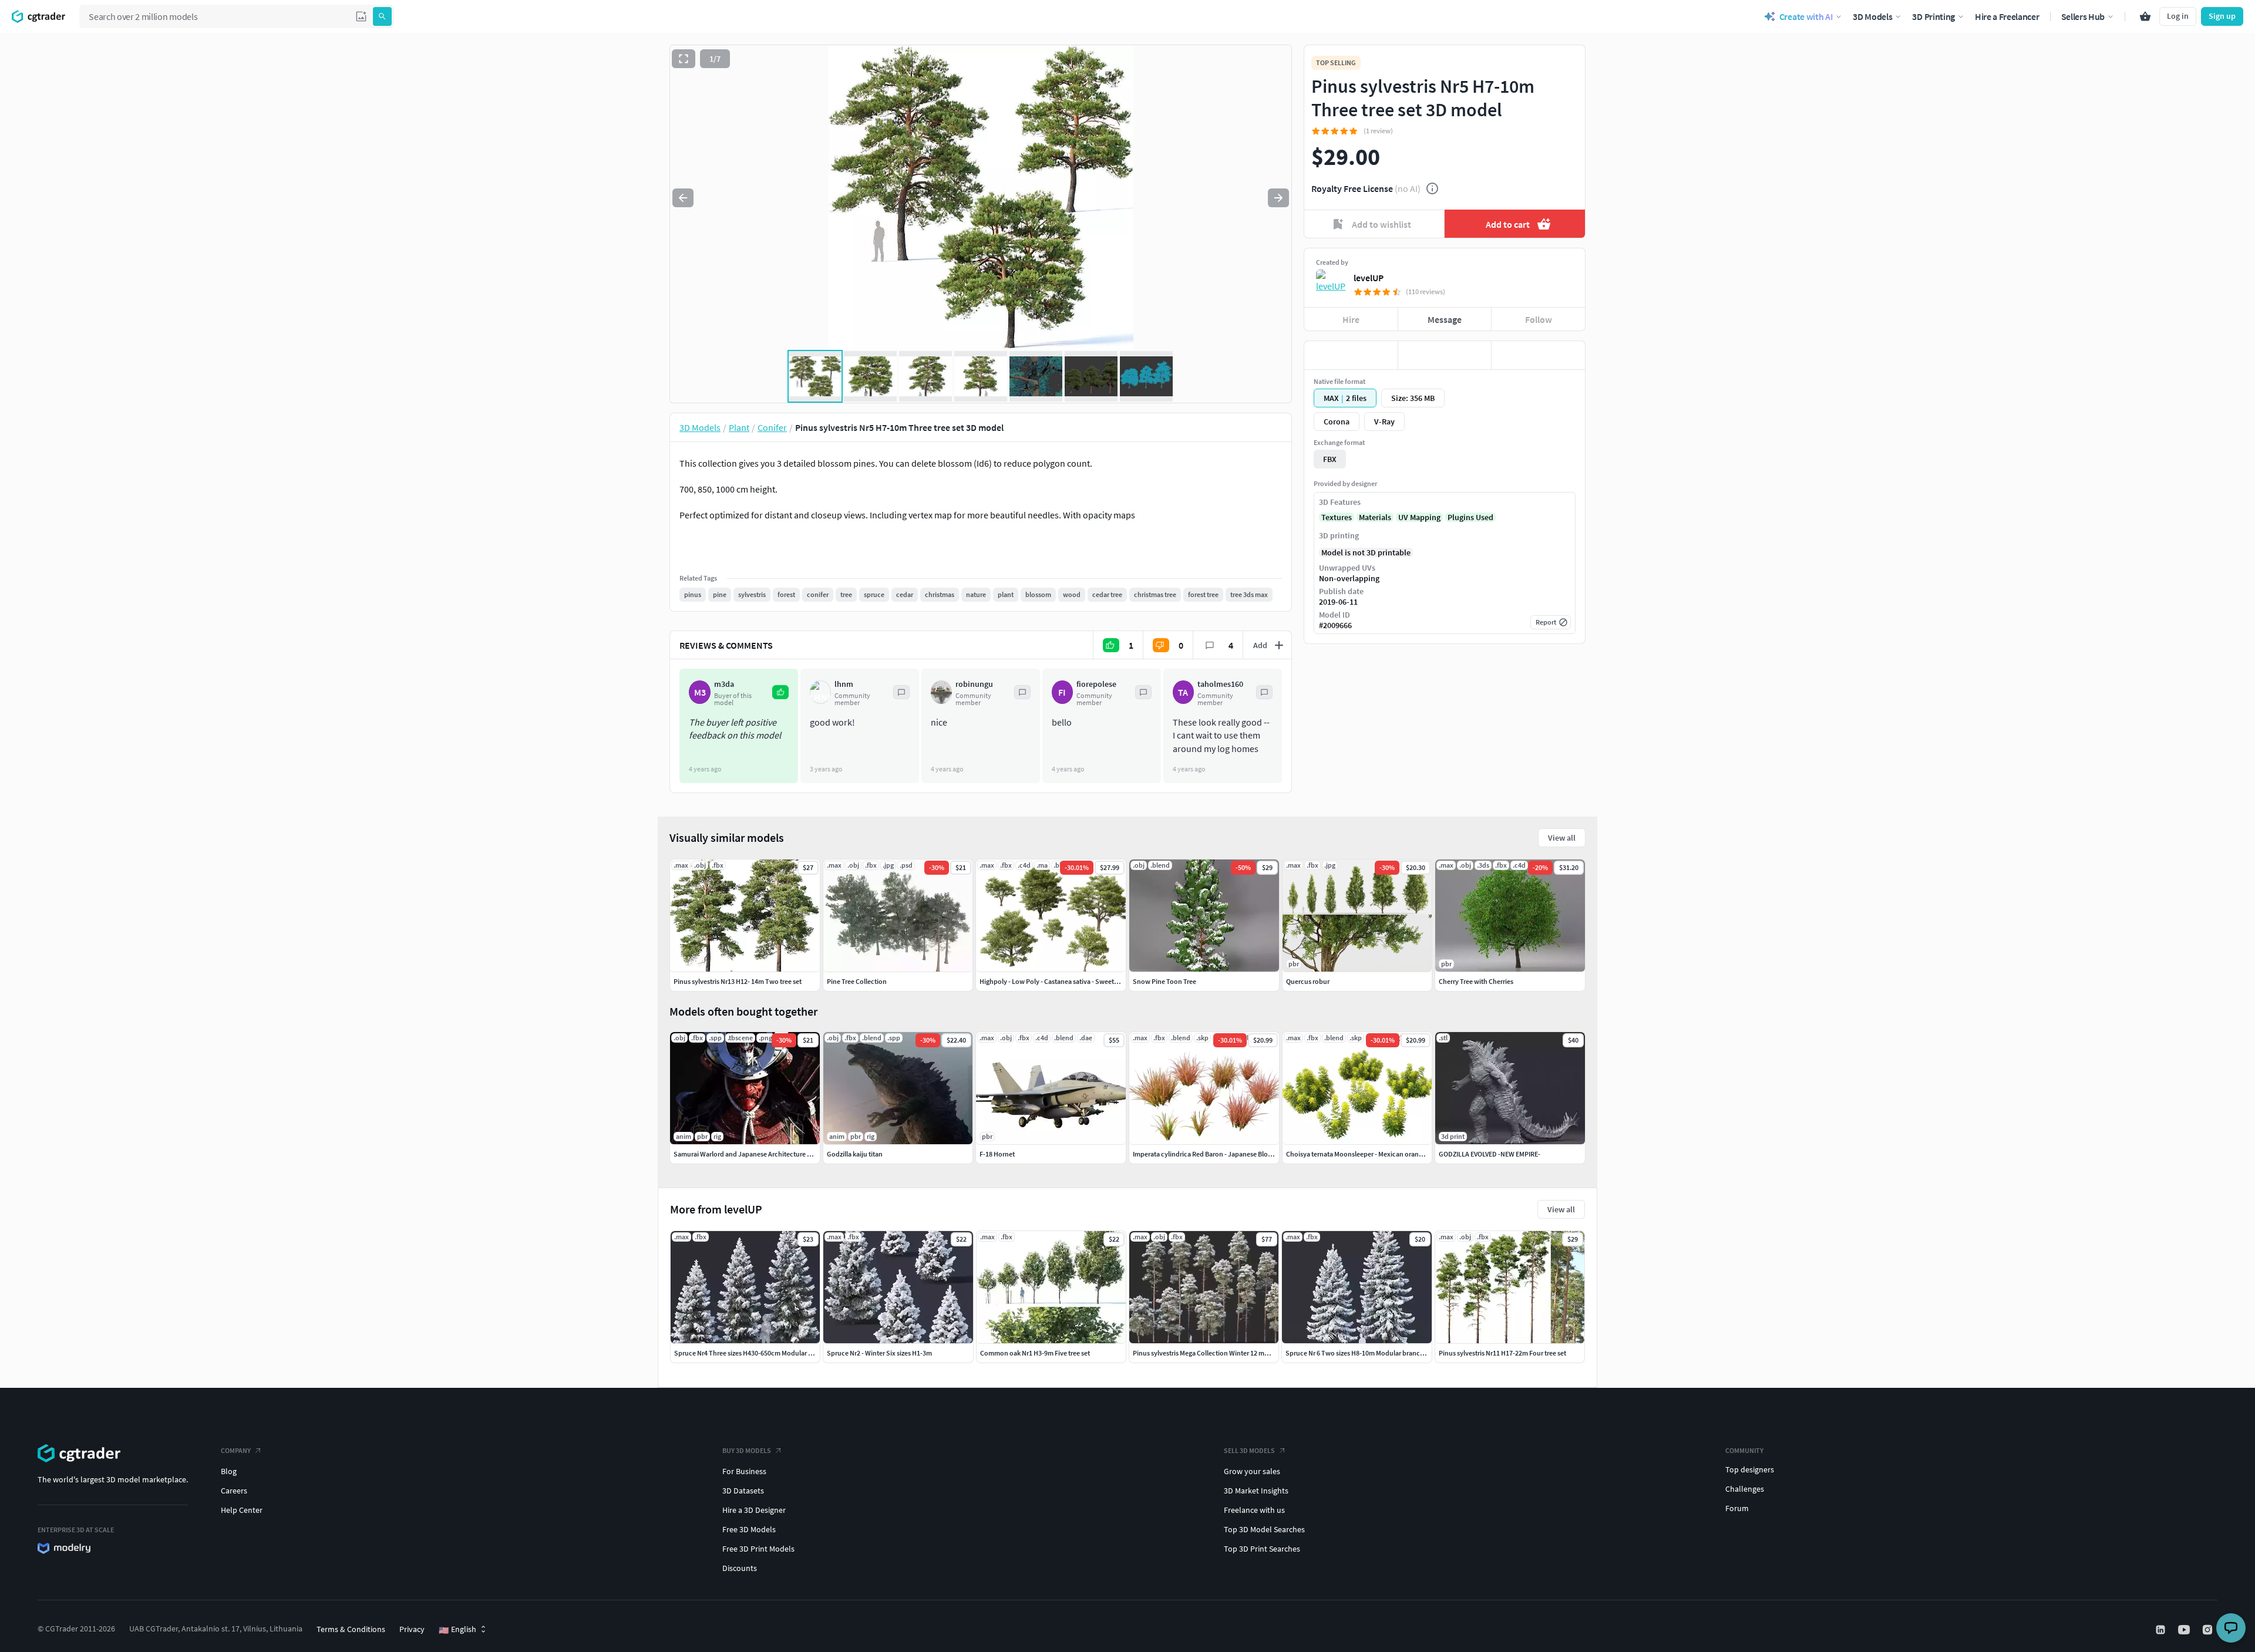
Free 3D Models (749, 1529)
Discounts (740, 1568)
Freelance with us (1254, 1510)
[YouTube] (2185, 1630)
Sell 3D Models (1249, 1450)
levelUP (1369, 278)
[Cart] (2145, 16)
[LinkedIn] (2162, 1630)
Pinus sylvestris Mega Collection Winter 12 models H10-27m (1221, 1353)
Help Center (242, 1510)
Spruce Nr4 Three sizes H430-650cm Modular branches (755, 1353)
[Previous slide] (683, 198)
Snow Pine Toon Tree (1164, 981)
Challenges (1745, 1489)
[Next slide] (1278, 198)
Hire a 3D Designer (754, 1510)
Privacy (412, 1629)
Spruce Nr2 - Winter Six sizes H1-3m (879, 1353)
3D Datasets (743, 1491)
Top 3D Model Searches (1264, 1529)
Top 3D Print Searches (1262, 1549)
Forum (1737, 1508)
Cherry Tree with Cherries (1476, 981)
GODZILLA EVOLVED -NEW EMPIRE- (1490, 1154)
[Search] (382, 16)
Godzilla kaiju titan (855, 1154)
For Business (744, 1471)
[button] (361, 16)
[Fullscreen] (684, 59)
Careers (234, 1491)
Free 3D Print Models (758, 1549)
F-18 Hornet (997, 1154)
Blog (229, 1471)
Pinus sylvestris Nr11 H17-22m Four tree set (1502, 1353)
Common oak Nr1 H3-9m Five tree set (1035, 1353)
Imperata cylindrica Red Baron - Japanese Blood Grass (1213, 1154)
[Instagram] (2209, 1630)
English (457, 1630)
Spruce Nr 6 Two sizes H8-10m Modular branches (1358, 1353)
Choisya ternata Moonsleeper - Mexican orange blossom (1369, 1154)
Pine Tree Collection (857, 981)
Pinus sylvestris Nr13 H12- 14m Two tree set (738, 981)
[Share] (1538, 355)
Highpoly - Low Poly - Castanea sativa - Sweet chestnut (1061, 981)
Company (236, 1450)
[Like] (1351, 355)
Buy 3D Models (747, 1450)
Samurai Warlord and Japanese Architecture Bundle (751, 1154)
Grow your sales (1252, 1471)
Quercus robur (1308, 981)
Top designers (1750, 1469)
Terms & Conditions (351, 1629)
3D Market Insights (1256, 1491)
